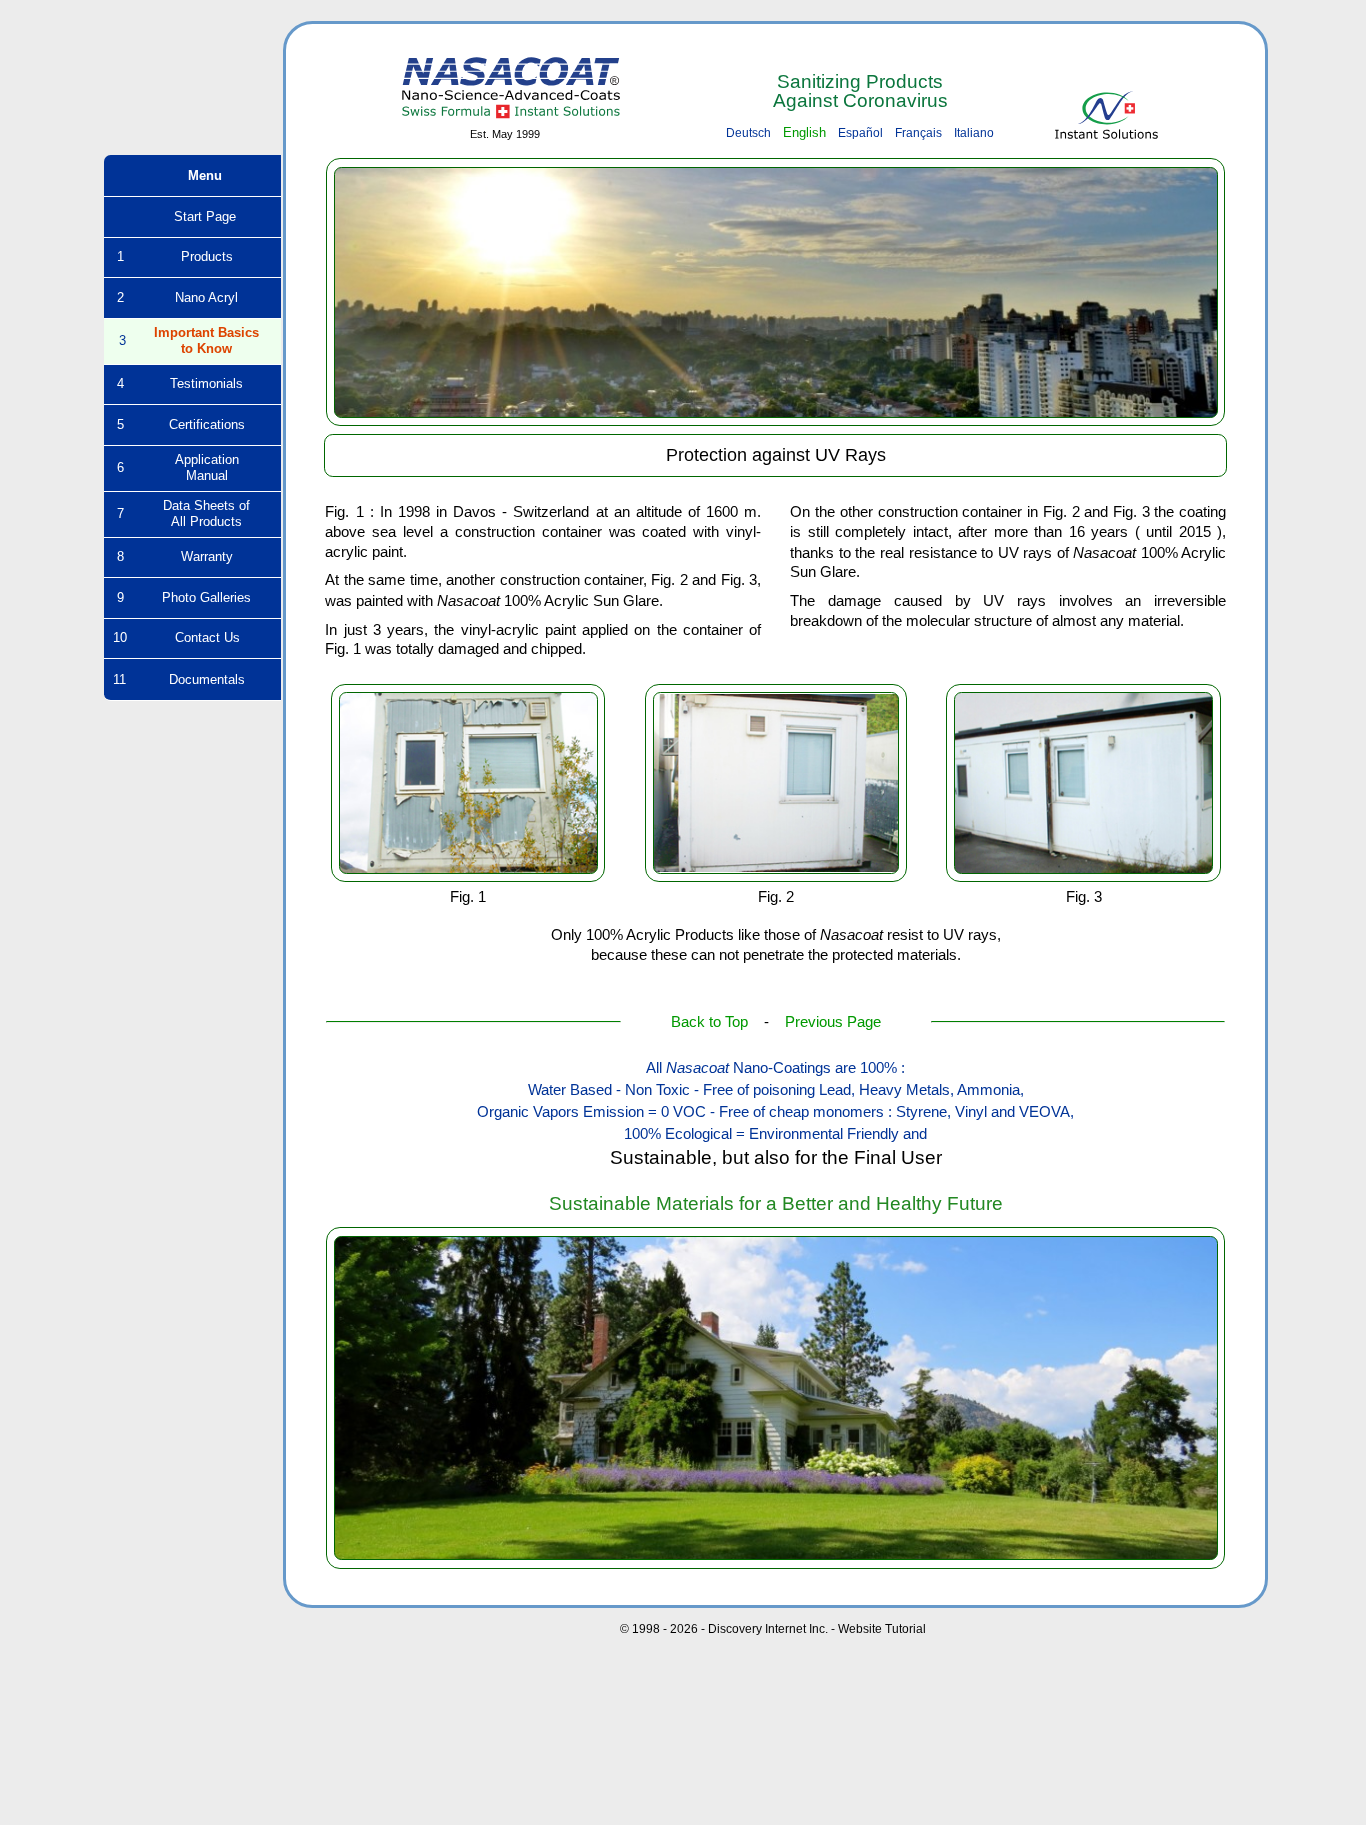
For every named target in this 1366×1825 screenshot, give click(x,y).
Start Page (193, 216)
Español (860, 133)
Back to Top (709, 1022)
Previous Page (833, 1022)
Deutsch (748, 133)
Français (918, 133)
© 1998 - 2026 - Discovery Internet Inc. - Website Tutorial (773, 1629)
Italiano (974, 133)
